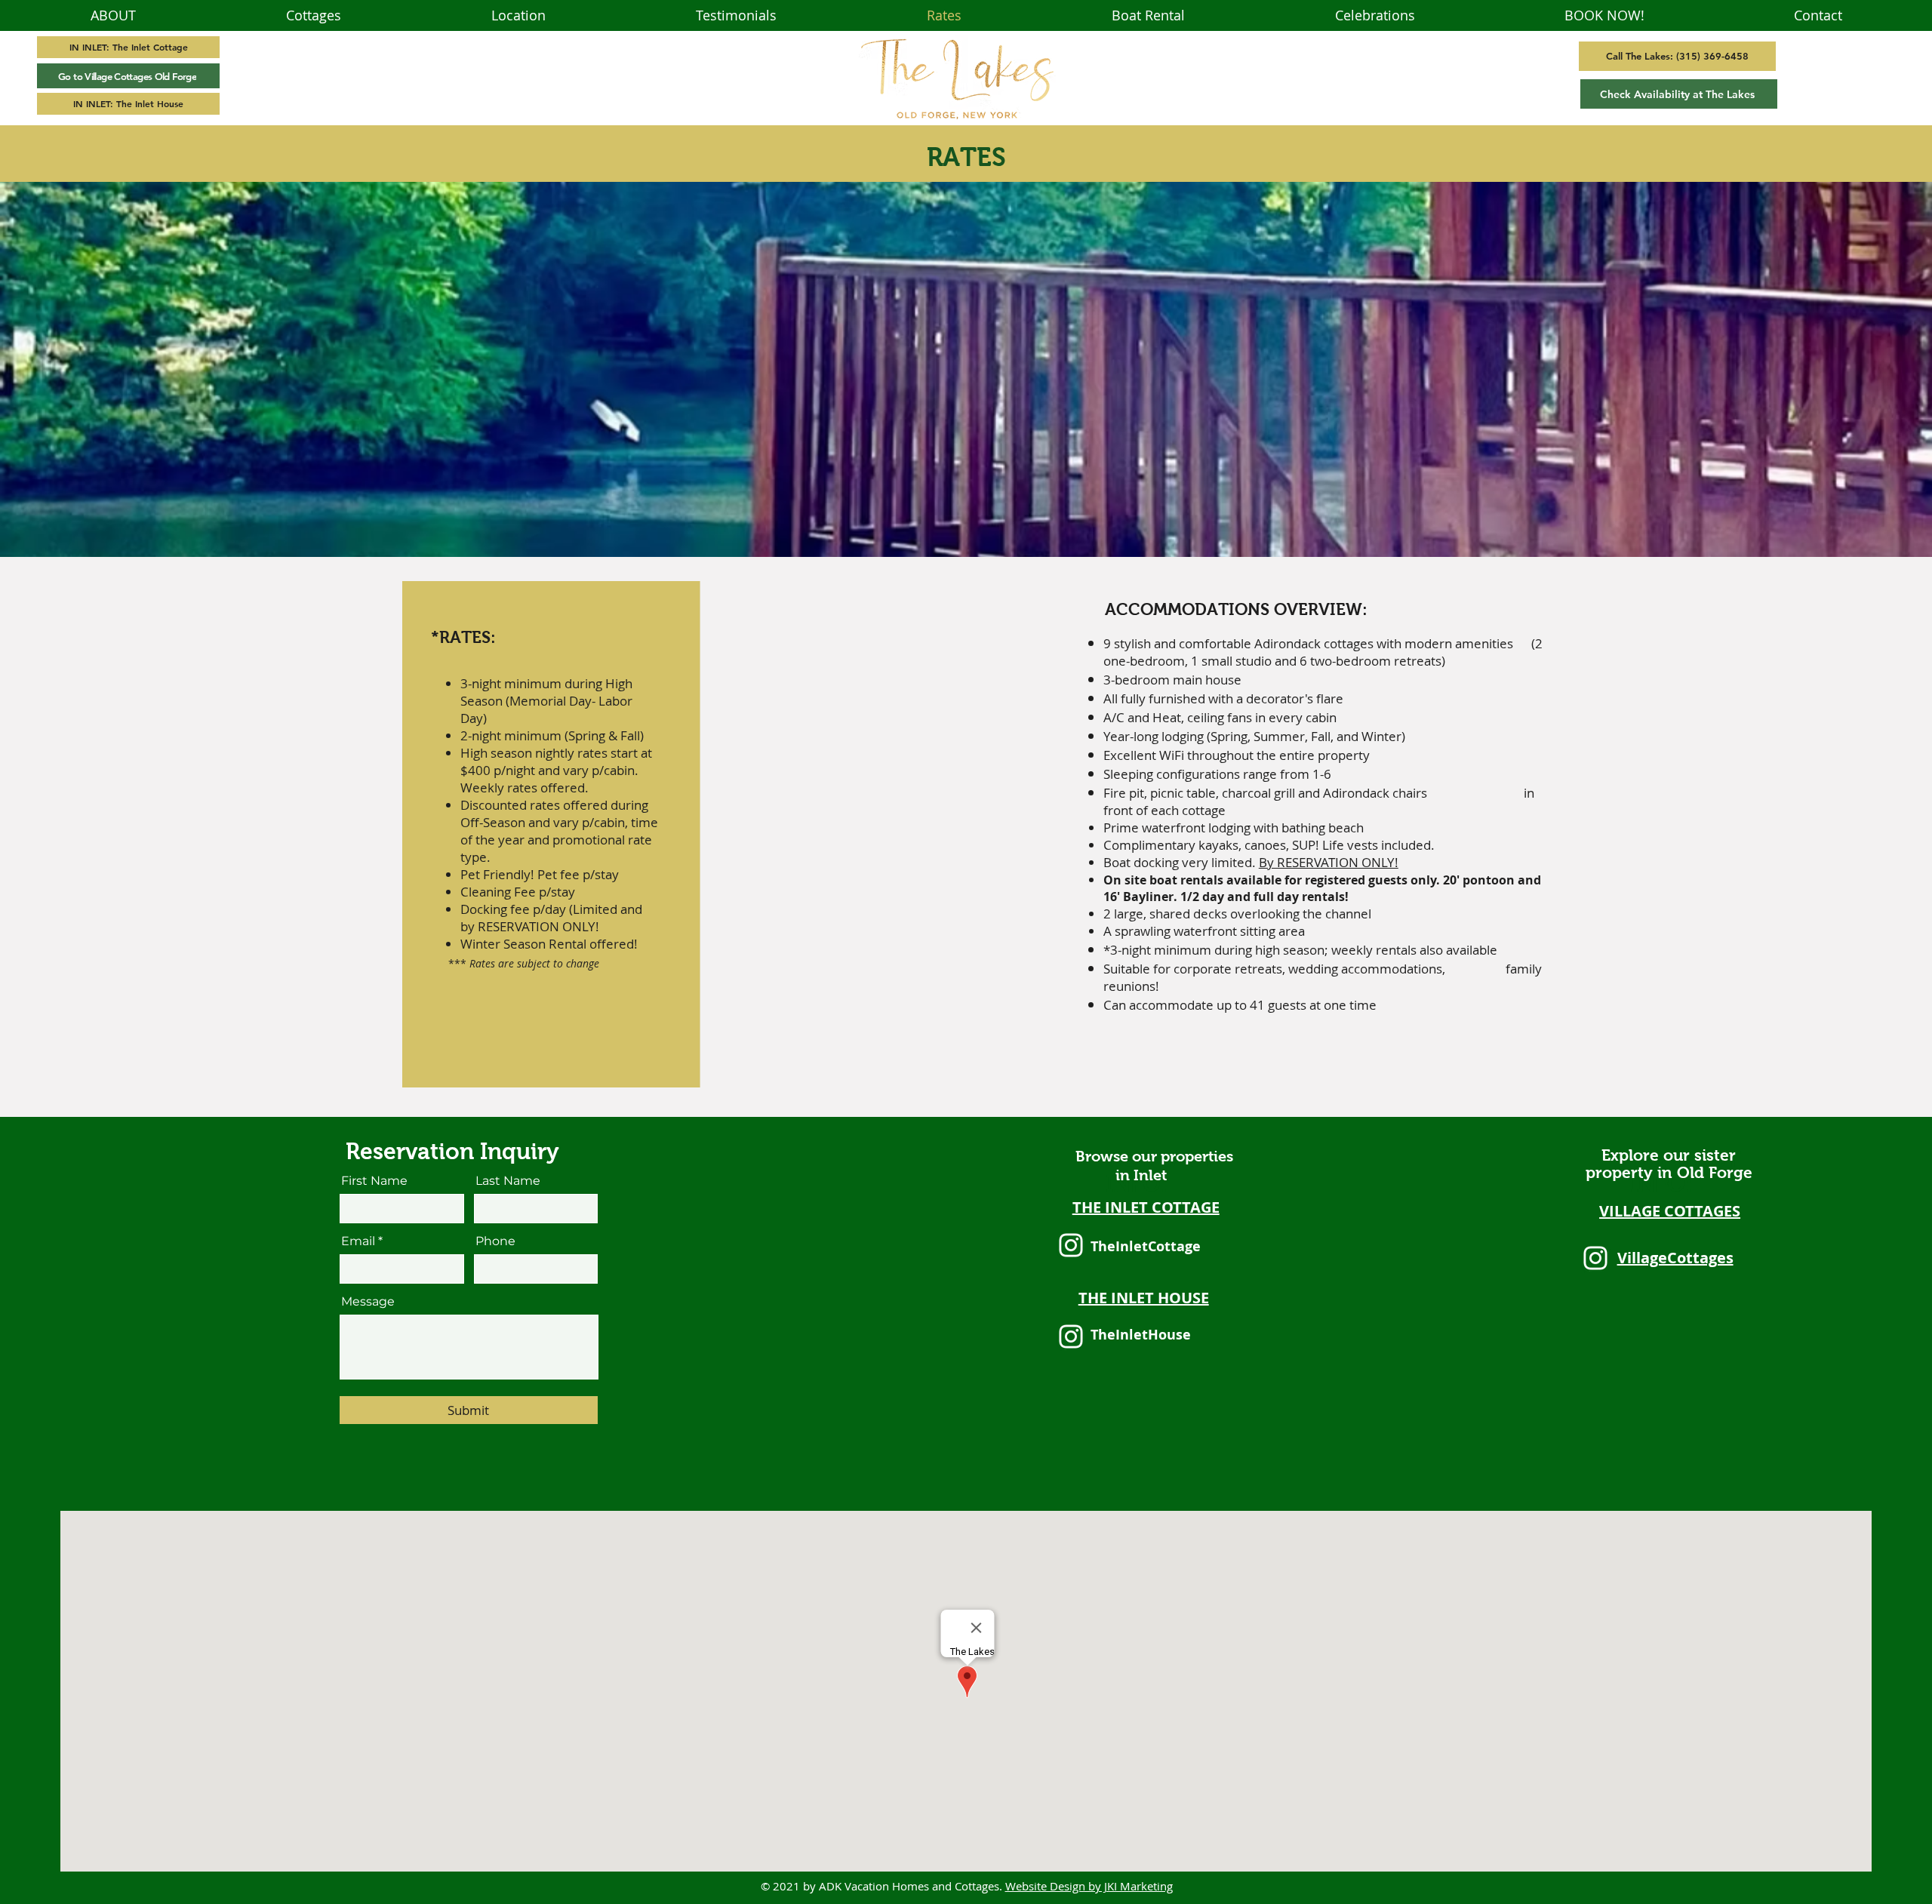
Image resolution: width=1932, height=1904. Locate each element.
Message (368, 1302)
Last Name (508, 1181)
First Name (374, 1181)
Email (358, 1241)
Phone (495, 1241)
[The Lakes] (1071, 1245)
